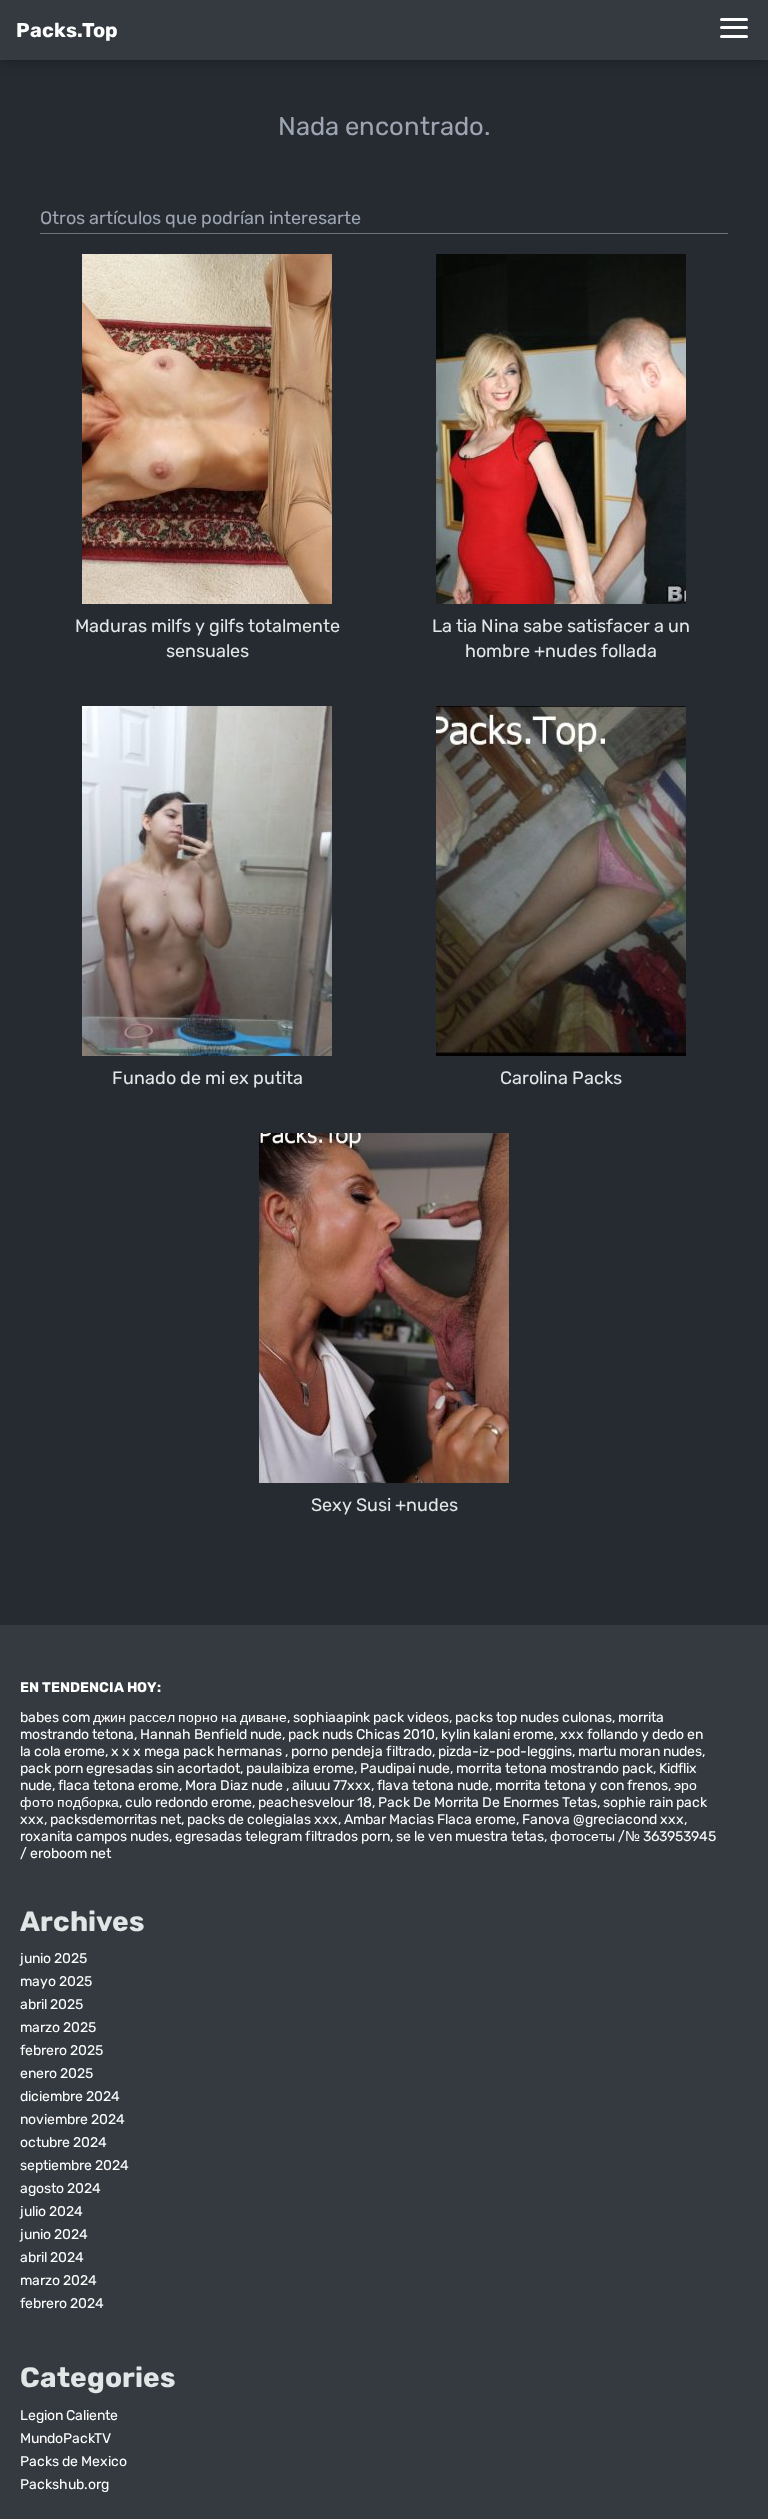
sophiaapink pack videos (371, 1717)
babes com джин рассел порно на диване (153, 1717)
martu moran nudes (640, 1751)
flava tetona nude (433, 1785)
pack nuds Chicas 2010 (361, 1734)
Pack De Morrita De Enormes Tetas (487, 1802)
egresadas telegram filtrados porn (282, 1836)
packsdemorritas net (115, 1819)
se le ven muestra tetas (470, 1836)
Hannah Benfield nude (211, 1734)
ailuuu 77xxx (331, 1785)
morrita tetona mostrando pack (554, 1768)
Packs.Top (67, 30)
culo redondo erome (188, 1802)
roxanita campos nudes (94, 1836)
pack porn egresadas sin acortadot (130, 1768)
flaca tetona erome (118, 1785)
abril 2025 (51, 2004)
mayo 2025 (56, 1981)
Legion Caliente (69, 2415)
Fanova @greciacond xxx (603, 1819)
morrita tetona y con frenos (581, 1785)
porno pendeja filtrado (361, 1751)
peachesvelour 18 (315, 1802)
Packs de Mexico (73, 2461)
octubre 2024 (63, 2142)
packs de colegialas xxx (262, 1819)
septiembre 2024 (74, 2165)
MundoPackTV (65, 2438)
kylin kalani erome (497, 1734)
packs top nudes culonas (533, 1717)
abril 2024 (52, 2257)
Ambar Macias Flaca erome (430, 1819)
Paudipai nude (405, 1768)
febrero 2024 (62, 2303)
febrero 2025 (61, 2050)
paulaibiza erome (300, 1768)
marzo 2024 (58, 2280)
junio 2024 (54, 2234)
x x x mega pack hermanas (198, 1751)
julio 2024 (51, 2211)
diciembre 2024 (70, 2096)
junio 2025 (53, 1958)
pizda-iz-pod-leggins (505, 1751)
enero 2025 (56, 2073)
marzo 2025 (58, 2027)
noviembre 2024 (72, 2119)
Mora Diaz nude (235, 1785)
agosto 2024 (60, 2188)
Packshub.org (64, 2484)
